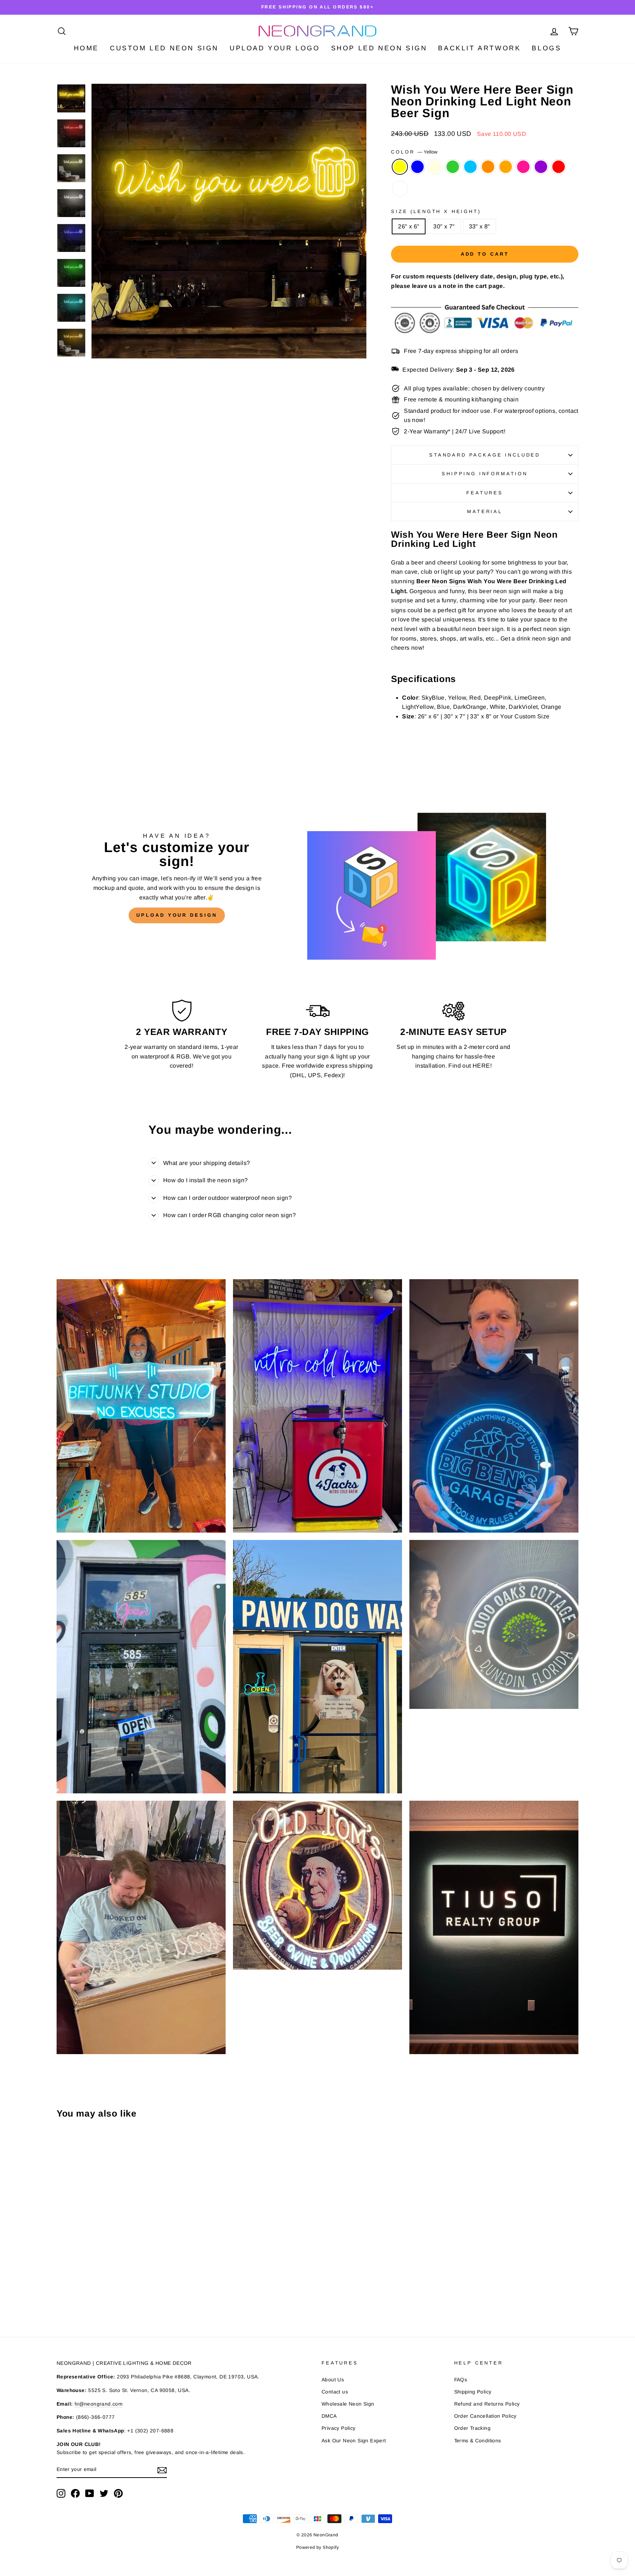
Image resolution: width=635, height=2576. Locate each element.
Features (485, 493)
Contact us (335, 2392)
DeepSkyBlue (470, 167)
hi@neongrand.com (98, 2404)
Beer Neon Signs (441, 581)
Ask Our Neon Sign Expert (354, 2441)
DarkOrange (488, 167)
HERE (481, 1066)
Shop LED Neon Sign (379, 48)
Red (559, 167)
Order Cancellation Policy (485, 2416)
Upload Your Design (177, 915)
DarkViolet (541, 167)
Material (485, 511)
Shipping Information (485, 474)
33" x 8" (480, 226)
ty (533, 600)
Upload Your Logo (275, 48)
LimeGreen (453, 167)
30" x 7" (444, 226)
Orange (506, 167)
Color (414, 152)
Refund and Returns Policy (487, 2404)
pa (526, 600)
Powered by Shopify (317, 2547)
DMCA (329, 2416)
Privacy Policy (339, 2428)
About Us (333, 2380)
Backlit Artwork (479, 48)
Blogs (546, 48)
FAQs (461, 2380)
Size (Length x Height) (436, 211)
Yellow (400, 167)
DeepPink (523, 167)
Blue (417, 167)
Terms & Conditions (478, 2441)
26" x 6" (409, 226)
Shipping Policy (473, 2392)
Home (86, 48)
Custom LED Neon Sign (164, 48)
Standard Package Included (485, 455)
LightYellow (435, 167)
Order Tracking (473, 2428)
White (400, 189)
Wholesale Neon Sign (348, 2404)
